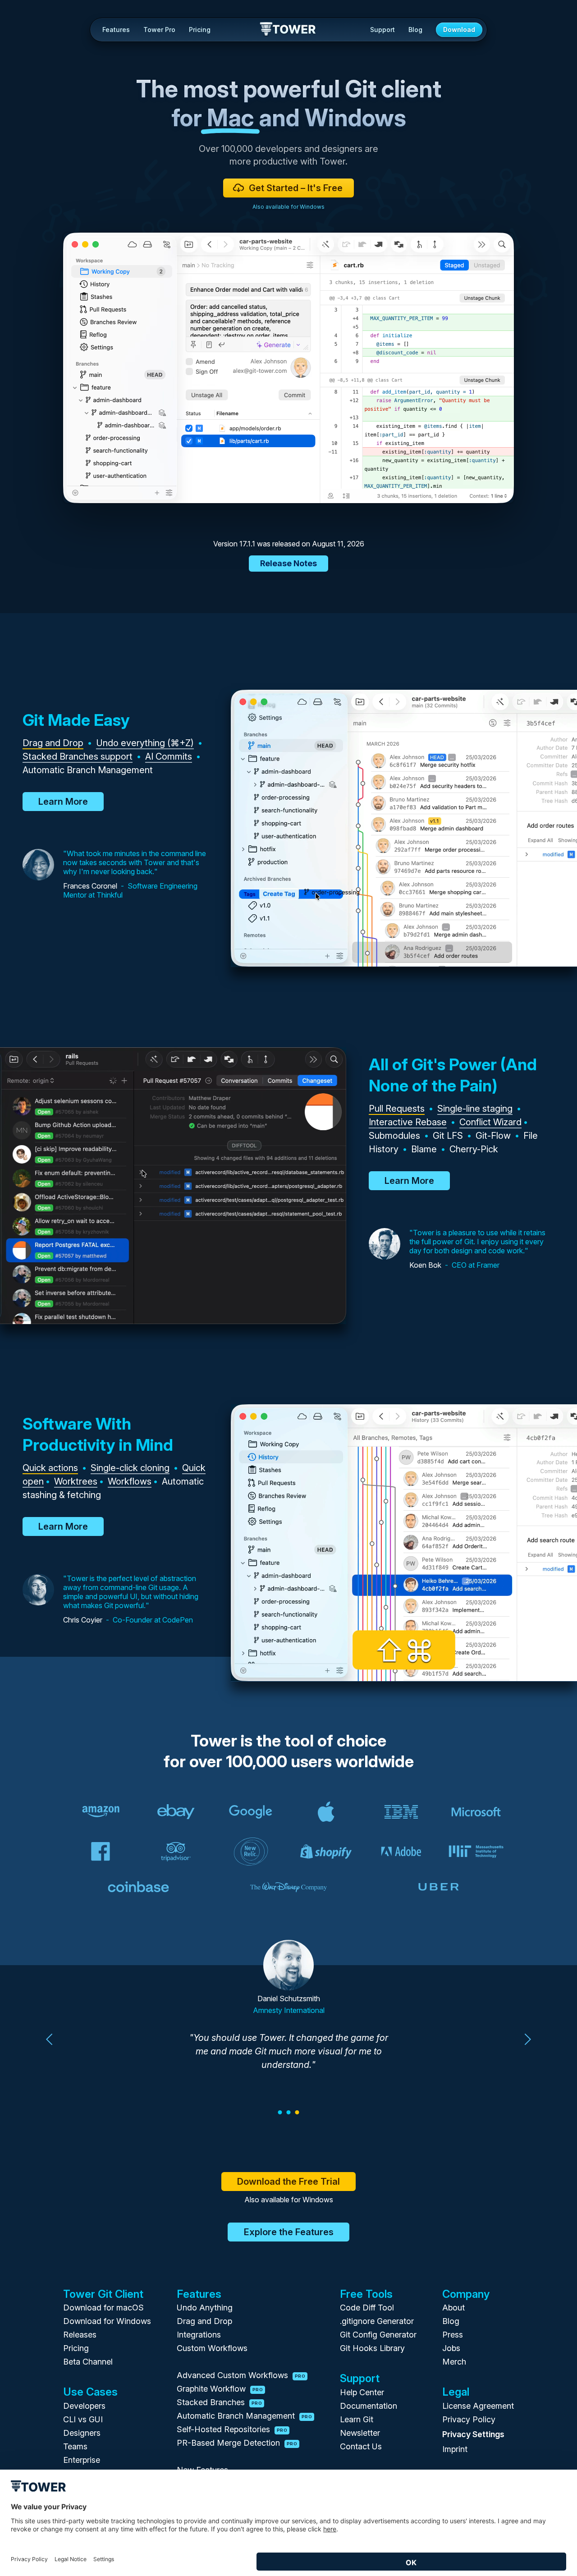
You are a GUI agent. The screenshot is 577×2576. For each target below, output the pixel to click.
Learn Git (357, 2419)
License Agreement (478, 2406)
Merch (454, 2362)
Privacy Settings (473, 2434)
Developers (84, 2406)
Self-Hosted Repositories (232, 2429)
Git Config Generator (378, 2335)
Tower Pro (159, 30)
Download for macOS (103, 2308)
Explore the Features (289, 2232)
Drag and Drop (204, 2321)
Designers (82, 2433)
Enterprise (82, 2460)
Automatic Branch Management (244, 2416)
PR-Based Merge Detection (237, 2443)
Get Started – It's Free (296, 188)
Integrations (199, 2335)
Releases (80, 2335)
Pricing (200, 30)
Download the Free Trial (288, 2182)
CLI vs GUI (83, 2419)
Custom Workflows (212, 2348)
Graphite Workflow (220, 2389)
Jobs (451, 2348)
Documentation (369, 2406)
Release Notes (288, 563)
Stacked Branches (219, 2402)
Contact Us (361, 2446)
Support (382, 30)
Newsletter (360, 2433)
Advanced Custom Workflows (241, 2375)
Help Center (362, 2392)
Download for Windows (107, 2321)
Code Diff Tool (367, 2308)
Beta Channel (88, 2362)
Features (116, 30)
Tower (288, 30)
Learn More (63, 802)
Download (459, 30)
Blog (415, 30)
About (453, 2308)
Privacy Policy (469, 2419)
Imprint (455, 2449)
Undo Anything (205, 2308)
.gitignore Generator (377, 2321)
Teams (75, 2446)
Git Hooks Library (372, 2348)
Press (453, 2335)
